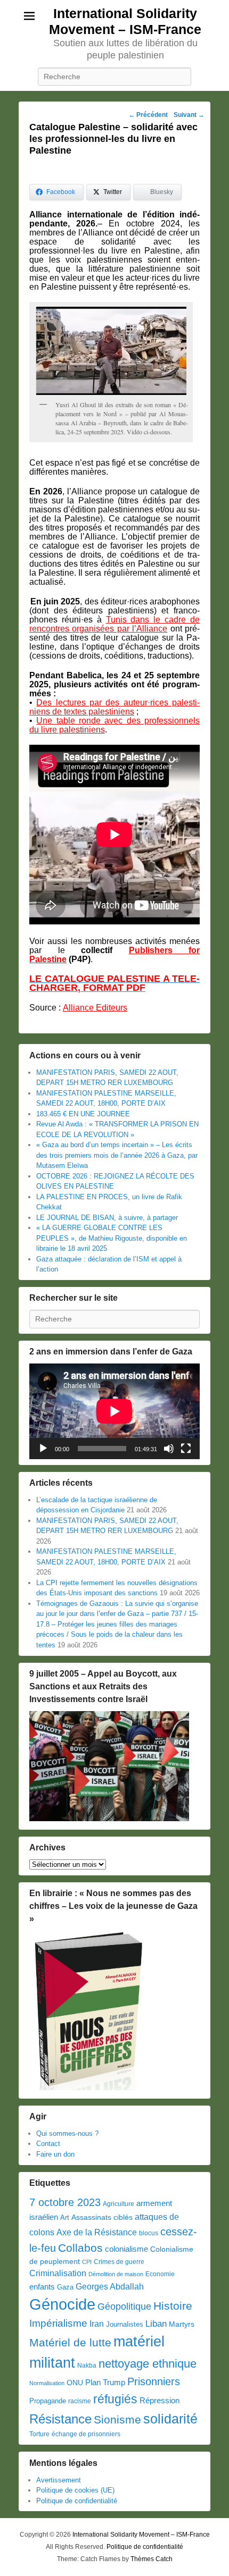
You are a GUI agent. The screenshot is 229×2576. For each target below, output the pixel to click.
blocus (149, 2233)
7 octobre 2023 (65, 2202)
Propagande (48, 2401)
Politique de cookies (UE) (75, 2490)
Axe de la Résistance (97, 2232)
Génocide (62, 2304)
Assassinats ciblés (102, 2217)
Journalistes (125, 2324)
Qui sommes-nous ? (67, 2133)
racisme (80, 2401)
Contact (48, 2144)
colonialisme (126, 2249)
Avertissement (59, 2480)
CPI (87, 2262)
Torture (39, 2434)
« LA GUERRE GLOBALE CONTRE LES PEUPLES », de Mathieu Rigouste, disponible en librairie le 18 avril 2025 (112, 1238)
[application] (114, 1411)
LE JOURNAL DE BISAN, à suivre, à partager (107, 1218)
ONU (75, 2383)
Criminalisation (58, 2273)
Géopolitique (124, 2306)
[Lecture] (43, 1449)
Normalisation (47, 2383)
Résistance (60, 2419)
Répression (160, 2401)
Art (65, 2217)
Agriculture (118, 2204)
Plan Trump (105, 2382)
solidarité (170, 2419)
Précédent (148, 115)
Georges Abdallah (110, 2286)
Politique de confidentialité (77, 2501)
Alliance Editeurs (95, 1008)
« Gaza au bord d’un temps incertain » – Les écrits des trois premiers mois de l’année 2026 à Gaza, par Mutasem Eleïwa (117, 1155)
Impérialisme (58, 2323)
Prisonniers (154, 2381)
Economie (160, 2274)
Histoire (173, 2306)
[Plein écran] (186, 1449)
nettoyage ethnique (148, 2364)
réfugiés (115, 2399)
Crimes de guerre (119, 2262)
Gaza (65, 2287)
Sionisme (117, 2419)
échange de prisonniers (86, 2434)
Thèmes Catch (152, 2559)
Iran (97, 2324)
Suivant (189, 115)
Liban (156, 2324)
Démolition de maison (116, 2274)
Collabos (80, 2248)
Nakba (87, 2365)
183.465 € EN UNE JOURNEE (83, 1114)
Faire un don (55, 2154)
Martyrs (182, 2324)
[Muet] (169, 1449)
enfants (42, 2287)
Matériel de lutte (70, 2342)
